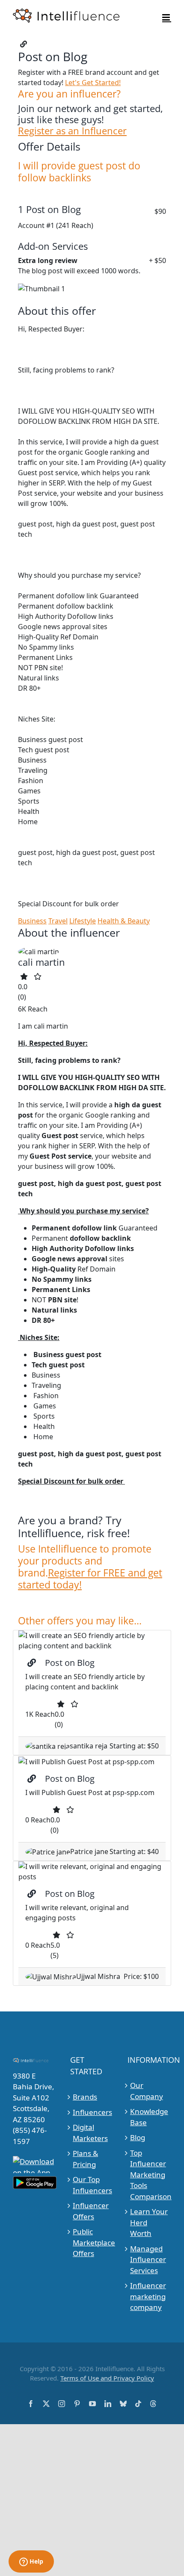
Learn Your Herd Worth (149, 2222)
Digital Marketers (90, 2133)
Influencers (92, 2112)
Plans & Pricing (85, 2159)
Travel (58, 921)
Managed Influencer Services (148, 2260)
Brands (85, 2097)
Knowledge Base (149, 2117)
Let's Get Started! (93, 83)
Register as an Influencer (72, 131)
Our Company (147, 2091)
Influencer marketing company (148, 2296)
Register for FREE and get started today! (90, 1579)
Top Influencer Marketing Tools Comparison (150, 2175)
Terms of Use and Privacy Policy (107, 2378)
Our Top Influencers (92, 2185)
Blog (138, 2137)
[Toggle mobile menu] (167, 17)
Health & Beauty (124, 921)
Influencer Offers (91, 2211)
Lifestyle (83, 921)
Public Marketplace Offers (92, 2242)
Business (32, 921)
